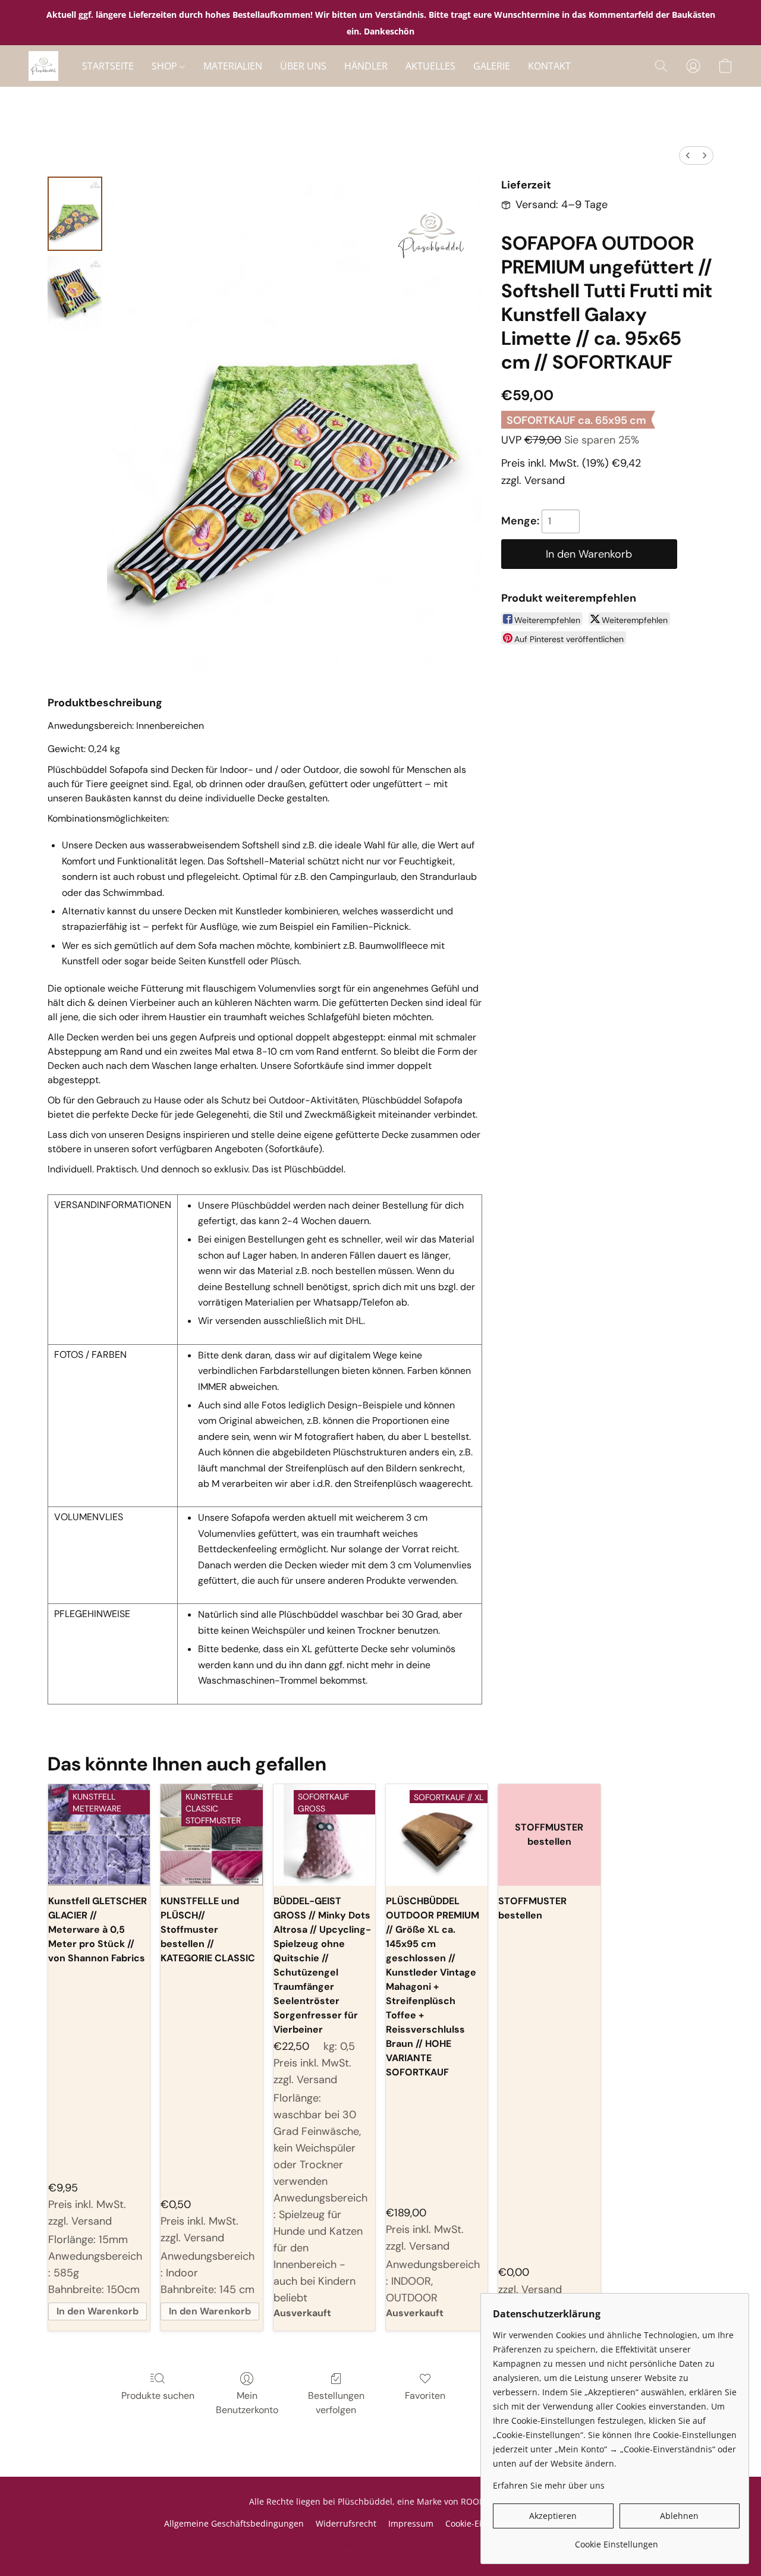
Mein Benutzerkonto (247, 2403)
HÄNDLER (366, 66)
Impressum (411, 2523)
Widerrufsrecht (346, 2523)
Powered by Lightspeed (380, 2544)
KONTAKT (549, 66)
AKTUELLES (430, 66)
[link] (616, 2540)
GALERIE (492, 66)
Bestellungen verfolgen (336, 2403)
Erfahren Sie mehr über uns (549, 2485)
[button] (43, 66)
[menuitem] (688, 155)
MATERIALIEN (233, 66)
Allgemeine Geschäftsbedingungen (234, 2523)
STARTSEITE (108, 66)
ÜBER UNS (303, 66)
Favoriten (425, 2396)
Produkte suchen (158, 2396)
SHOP (166, 66)
